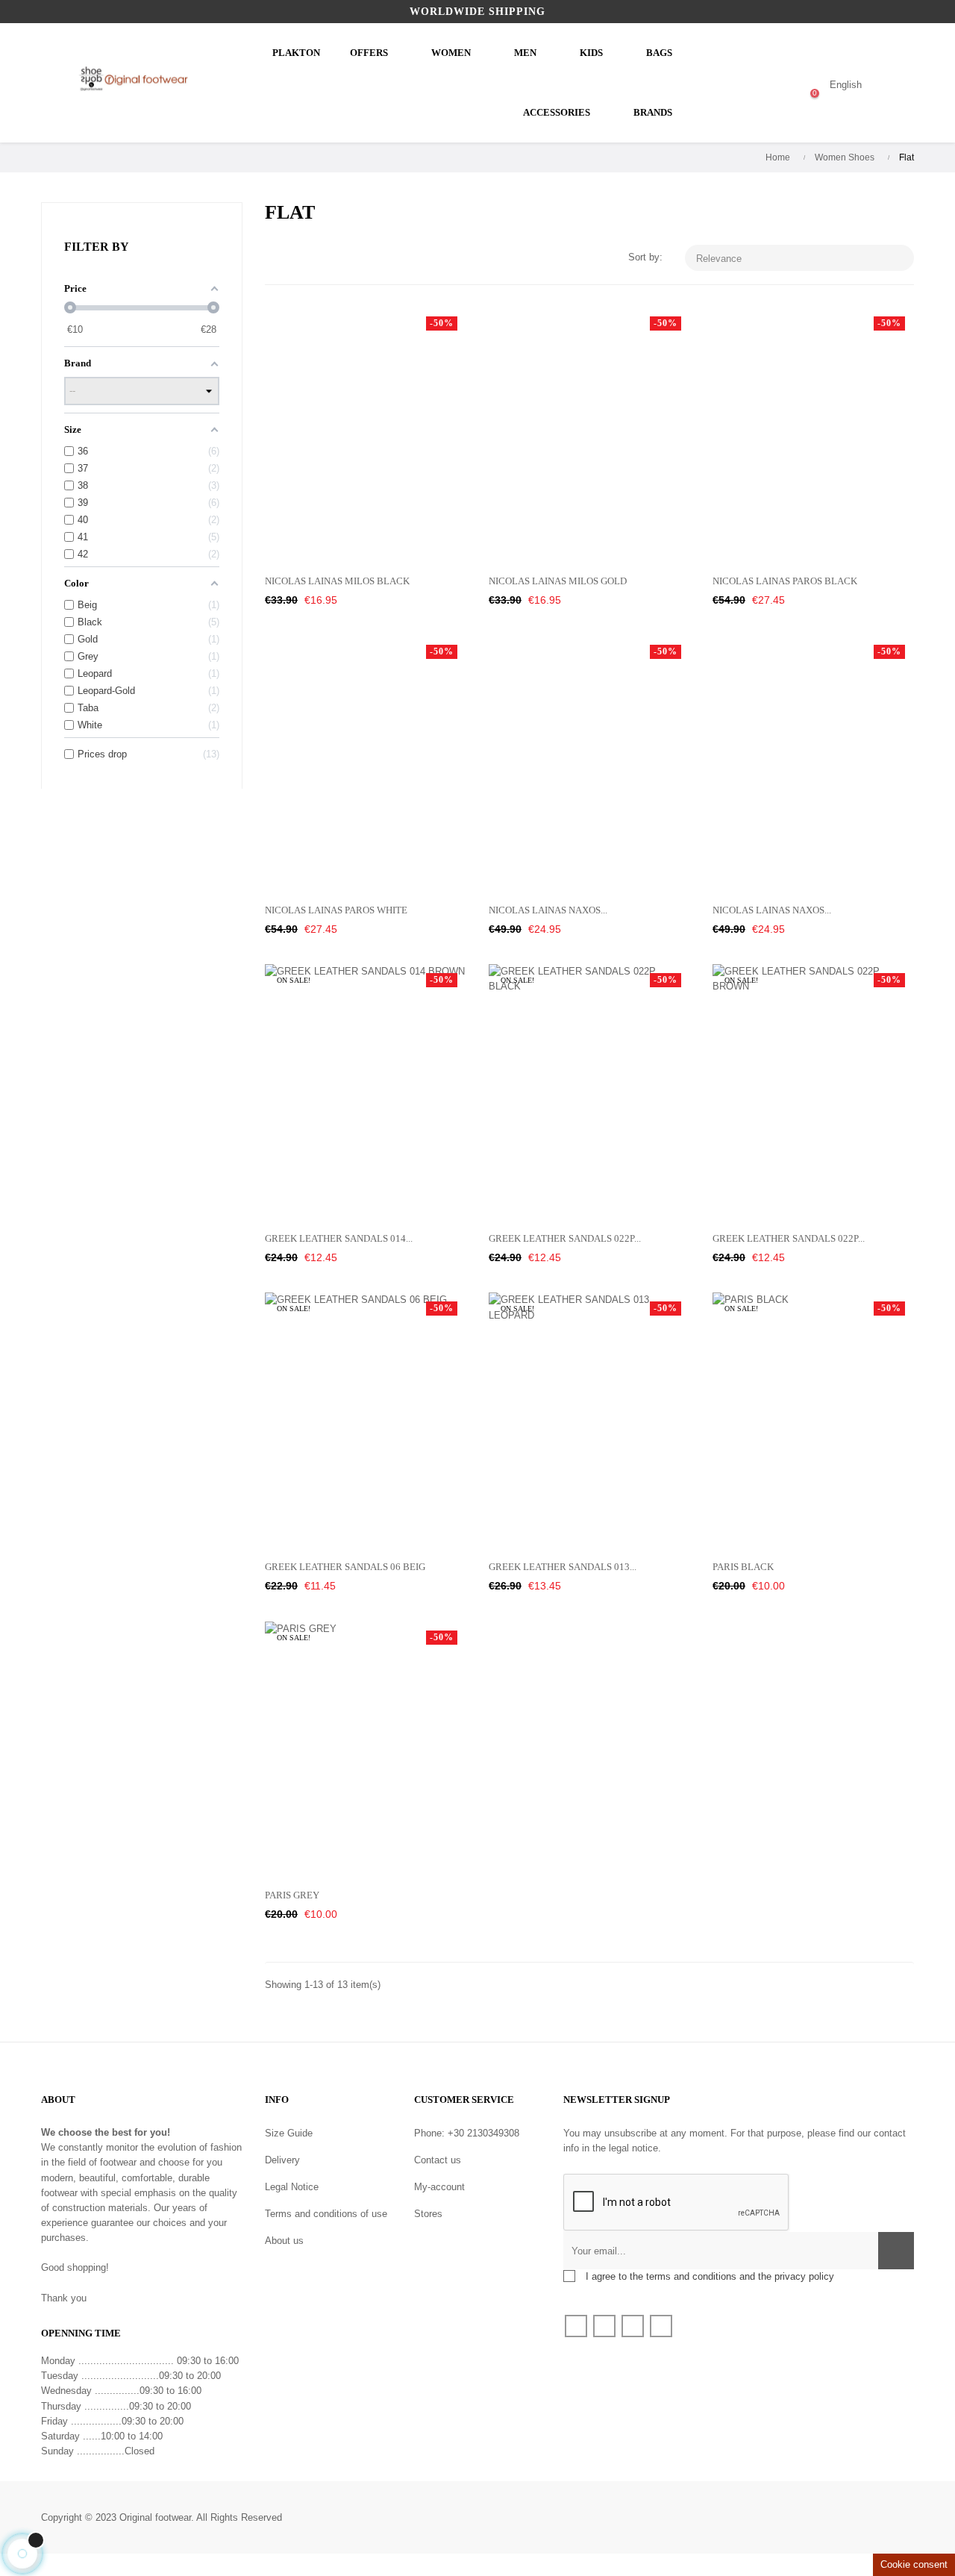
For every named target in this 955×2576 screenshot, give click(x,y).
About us (284, 2241)
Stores (428, 2214)
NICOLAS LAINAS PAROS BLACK (785, 581)
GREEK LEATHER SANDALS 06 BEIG (345, 1567)
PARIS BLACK (743, 1567)
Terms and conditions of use (326, 2214)
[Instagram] (661, 2326)
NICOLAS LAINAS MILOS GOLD (558, 581)
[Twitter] (604, 2326)
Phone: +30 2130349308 (467, 2133)
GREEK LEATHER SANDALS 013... (563, 1567)
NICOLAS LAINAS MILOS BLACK (337, 581)
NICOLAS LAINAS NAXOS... (548, 910)
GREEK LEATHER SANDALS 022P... (565, 1238)
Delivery (282, 2160)
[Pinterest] (633, 2326)
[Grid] (274, 259)
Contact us (438, 2160)
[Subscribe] (896, 2251)
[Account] (755, 85)
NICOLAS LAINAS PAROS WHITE (336, 910)
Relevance (801, 258)
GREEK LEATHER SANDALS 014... (339, 1238)
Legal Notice (292, 2187)
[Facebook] (576, 2326)
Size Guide (289, 2133)
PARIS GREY (292, 1895)
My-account (439, 2187)
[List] (297, 259)
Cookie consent (914, 2564)
